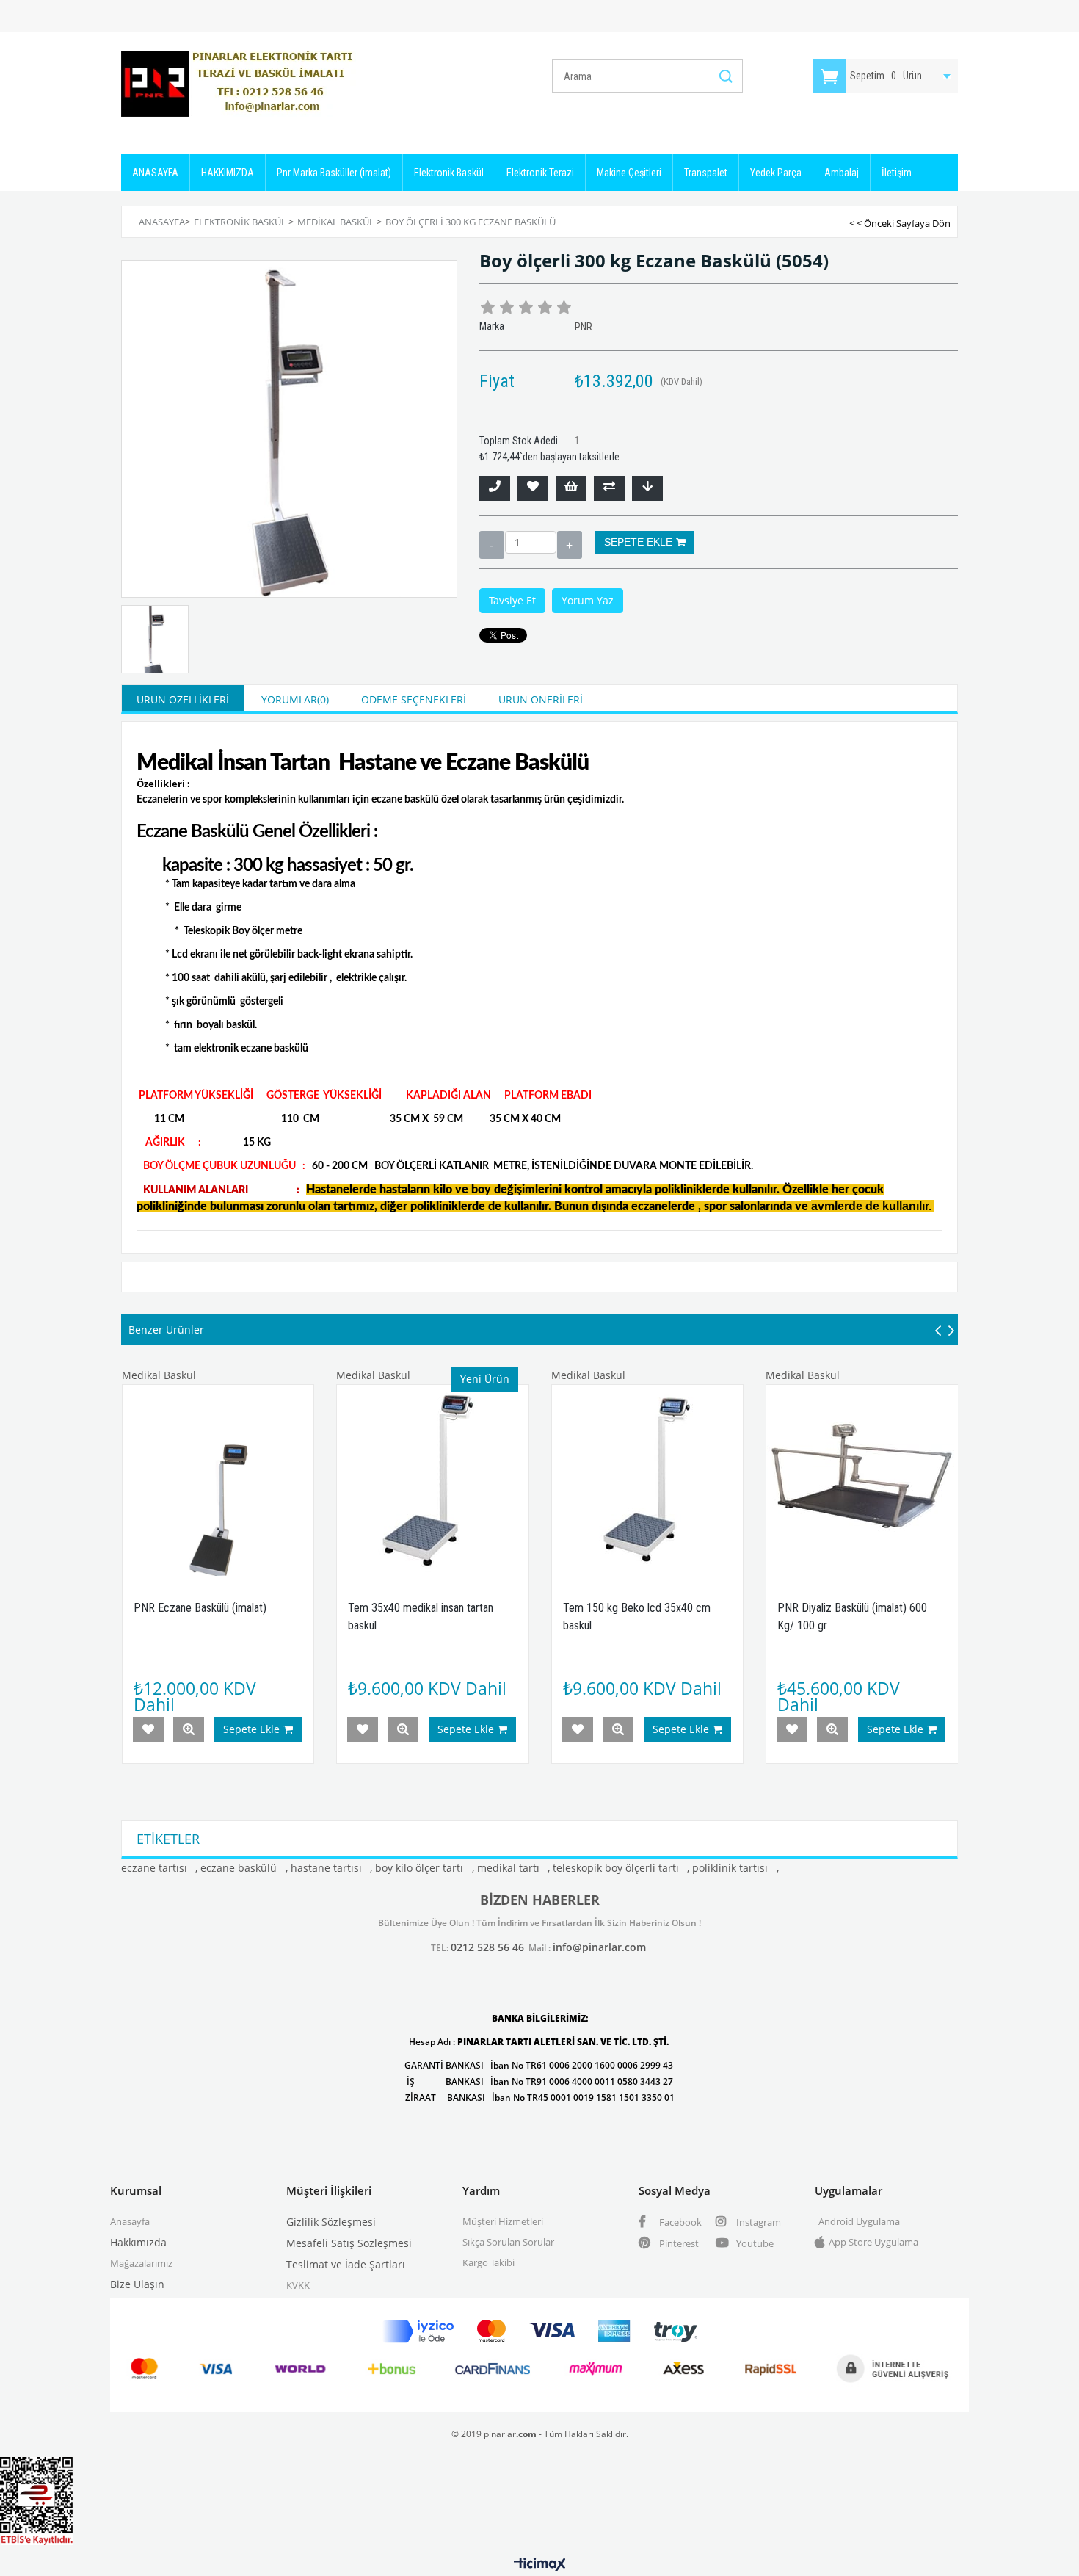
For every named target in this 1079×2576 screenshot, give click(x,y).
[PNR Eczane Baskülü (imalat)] (218, 1481)
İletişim (897, 173)
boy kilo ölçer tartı (419, 1868)
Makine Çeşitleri (629, 173)
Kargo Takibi (488, 2262)
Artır (570, 545)
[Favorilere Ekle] (533, 488)
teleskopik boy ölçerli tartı (616, 1868)
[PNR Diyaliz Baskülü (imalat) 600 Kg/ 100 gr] (862, 1481)
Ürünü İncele (189, 1729)
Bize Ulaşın (137, 2284)
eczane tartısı (154, 1868)
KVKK (298, 2285)
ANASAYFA (155, 173)
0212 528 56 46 (487, 1947)
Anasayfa (130, 2221)
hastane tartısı (326, 1868)
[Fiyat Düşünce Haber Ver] (647, 488)
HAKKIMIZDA (228, 173)
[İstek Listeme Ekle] (571, 488)
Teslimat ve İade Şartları (346, 2264)
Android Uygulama (859, 2221)
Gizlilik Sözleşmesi (331, 2222)
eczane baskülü (239, 1868)
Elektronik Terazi (540, 173)
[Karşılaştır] (609, 488)
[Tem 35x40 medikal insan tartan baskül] (433, 1481)
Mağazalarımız (141, 2263)
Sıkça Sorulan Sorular (508, 2242)
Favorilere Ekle (148, 1729)
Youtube (754, 2243)
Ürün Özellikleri (183, 699)
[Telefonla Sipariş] (495, 488)
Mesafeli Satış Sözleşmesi (349, 2243)
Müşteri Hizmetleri (503, 2221)
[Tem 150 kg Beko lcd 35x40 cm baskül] (648, 1481)
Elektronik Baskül (449, 173)
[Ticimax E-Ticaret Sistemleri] (540, 2565)
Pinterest (678, 2243)
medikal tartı (508, 1868)
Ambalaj (842, 173)
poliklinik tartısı (730, 1868)
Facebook (679, 2222)
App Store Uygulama (873, 2242)
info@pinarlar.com (599, 1947)
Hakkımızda (138, 2242)
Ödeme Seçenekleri (414, 699)
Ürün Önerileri (541, 699)
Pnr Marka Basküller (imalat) (334, 173)
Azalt (492, 545)
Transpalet (706, 173)
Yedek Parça (776, 173)
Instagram (758, 2222)
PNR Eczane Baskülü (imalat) (200, 1608)
